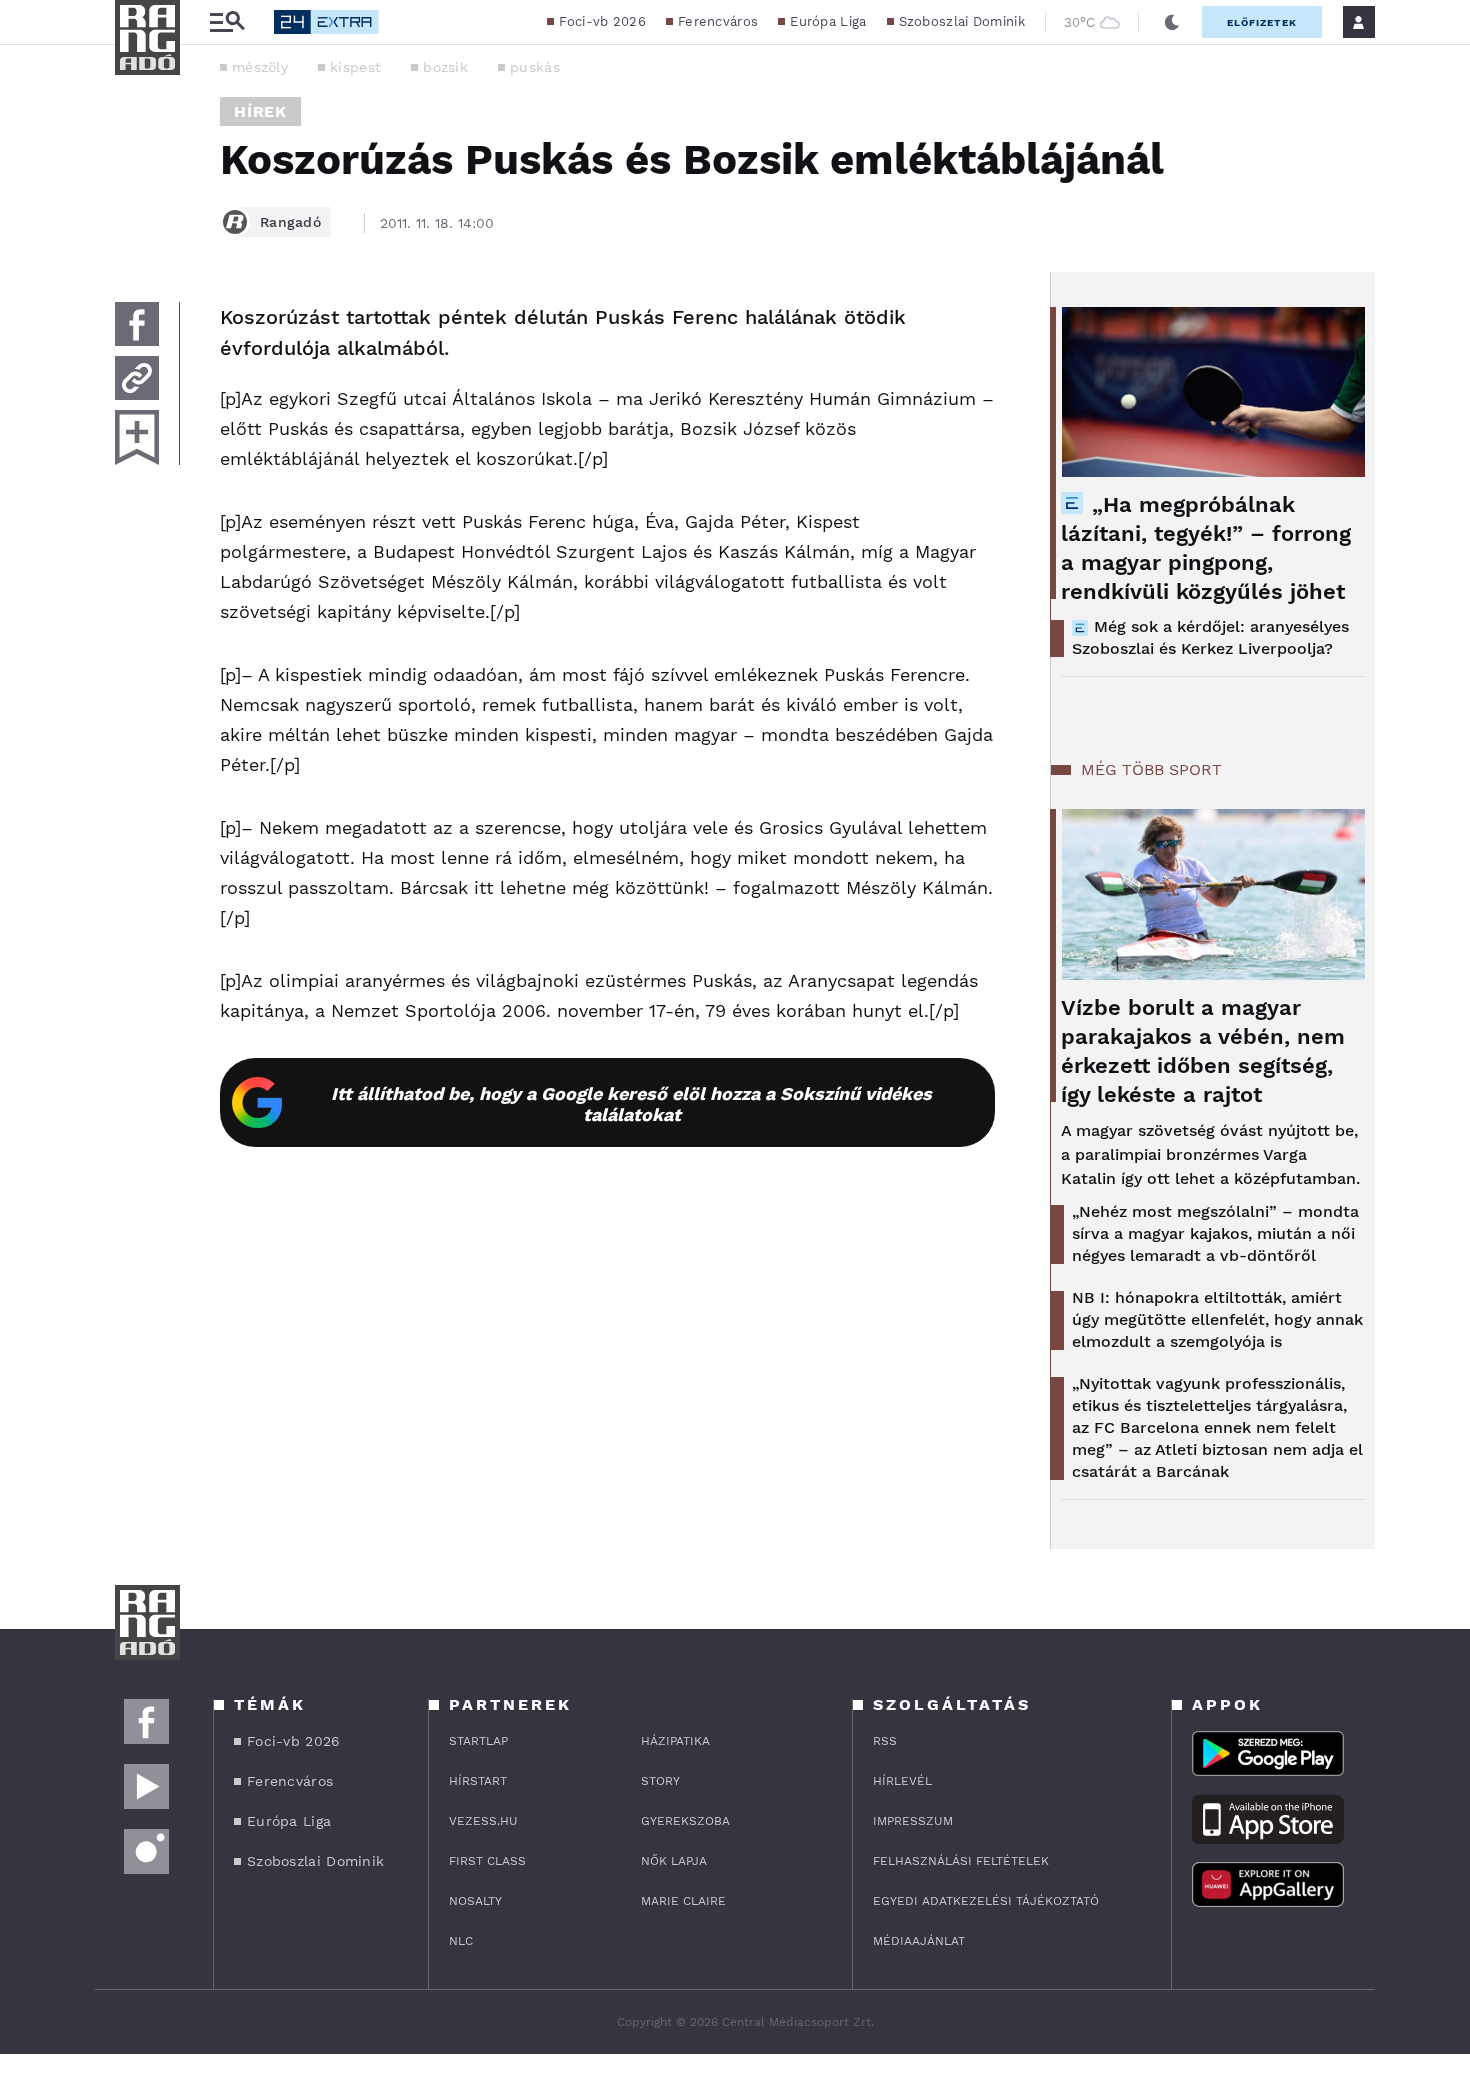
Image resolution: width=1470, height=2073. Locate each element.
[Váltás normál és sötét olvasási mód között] (1172, 22)
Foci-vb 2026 (602, 21)
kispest (355, 67)
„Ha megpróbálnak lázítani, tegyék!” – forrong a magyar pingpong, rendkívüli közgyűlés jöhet (1206, 548)
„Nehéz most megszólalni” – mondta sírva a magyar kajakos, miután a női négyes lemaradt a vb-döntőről (1215, 1233)
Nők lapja (674, 1861)
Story (660, 1781)
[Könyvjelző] (137, 437)
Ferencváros (718, 21)
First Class (487, 1861)
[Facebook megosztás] (137, 324)
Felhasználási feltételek (961, 1861)
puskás (535, 67)
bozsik (445, 67)
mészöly (260, 67)
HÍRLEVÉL (902, 1781)
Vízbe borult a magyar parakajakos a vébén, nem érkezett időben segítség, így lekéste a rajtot (1203, 1051)
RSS (885, 1741)
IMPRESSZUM (913, 1821)
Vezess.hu (483, 1821)
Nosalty (475, 1901)
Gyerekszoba (685, 1821)
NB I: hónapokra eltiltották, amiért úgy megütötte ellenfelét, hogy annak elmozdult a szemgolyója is (1217, 1319)
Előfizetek (1262, 22)
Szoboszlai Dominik (962, 21)
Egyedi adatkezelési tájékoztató (986, 1901)
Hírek (260, 111)
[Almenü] (227, 22)
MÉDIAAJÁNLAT (919, 1941)
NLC (461, 1941)
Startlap (478, 1741)
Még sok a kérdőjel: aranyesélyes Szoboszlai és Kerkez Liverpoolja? (1210, 637)
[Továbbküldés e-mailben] (137, 378)
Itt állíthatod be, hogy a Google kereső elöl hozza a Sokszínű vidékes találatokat (631, 1104)
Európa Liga (828, 21)
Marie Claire (683, 1901)
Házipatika (675, 1741)
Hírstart (478, 1781)
